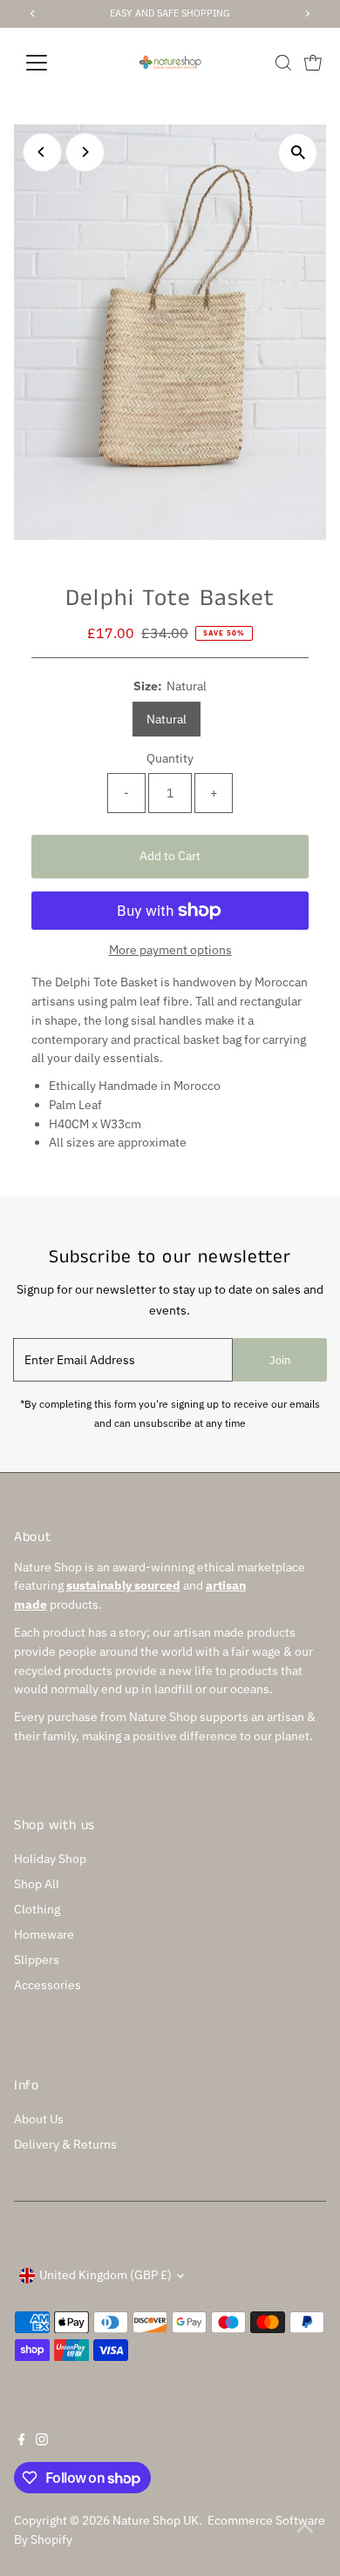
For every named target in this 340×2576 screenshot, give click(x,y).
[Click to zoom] (298, 153)
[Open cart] (313, 63)
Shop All (37, 1884)
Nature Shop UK (156, 2520)
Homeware (44, 1934)
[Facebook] (22, 2441)
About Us (39, 2119)
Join (280, 1360)
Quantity (170, 758)
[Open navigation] (51, 63)
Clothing (37, 1909)
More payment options (170, 950)
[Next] (85, 152)
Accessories (48, 1985)
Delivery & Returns (65, 2144)
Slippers (37, 1960)
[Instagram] (42, 2441)
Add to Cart (170, 856)
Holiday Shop (50, 1859)
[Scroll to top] (305, 2528)
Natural (167, 719)
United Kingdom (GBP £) (105, 2275)
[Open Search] (283, 63)
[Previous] (42, 152)
